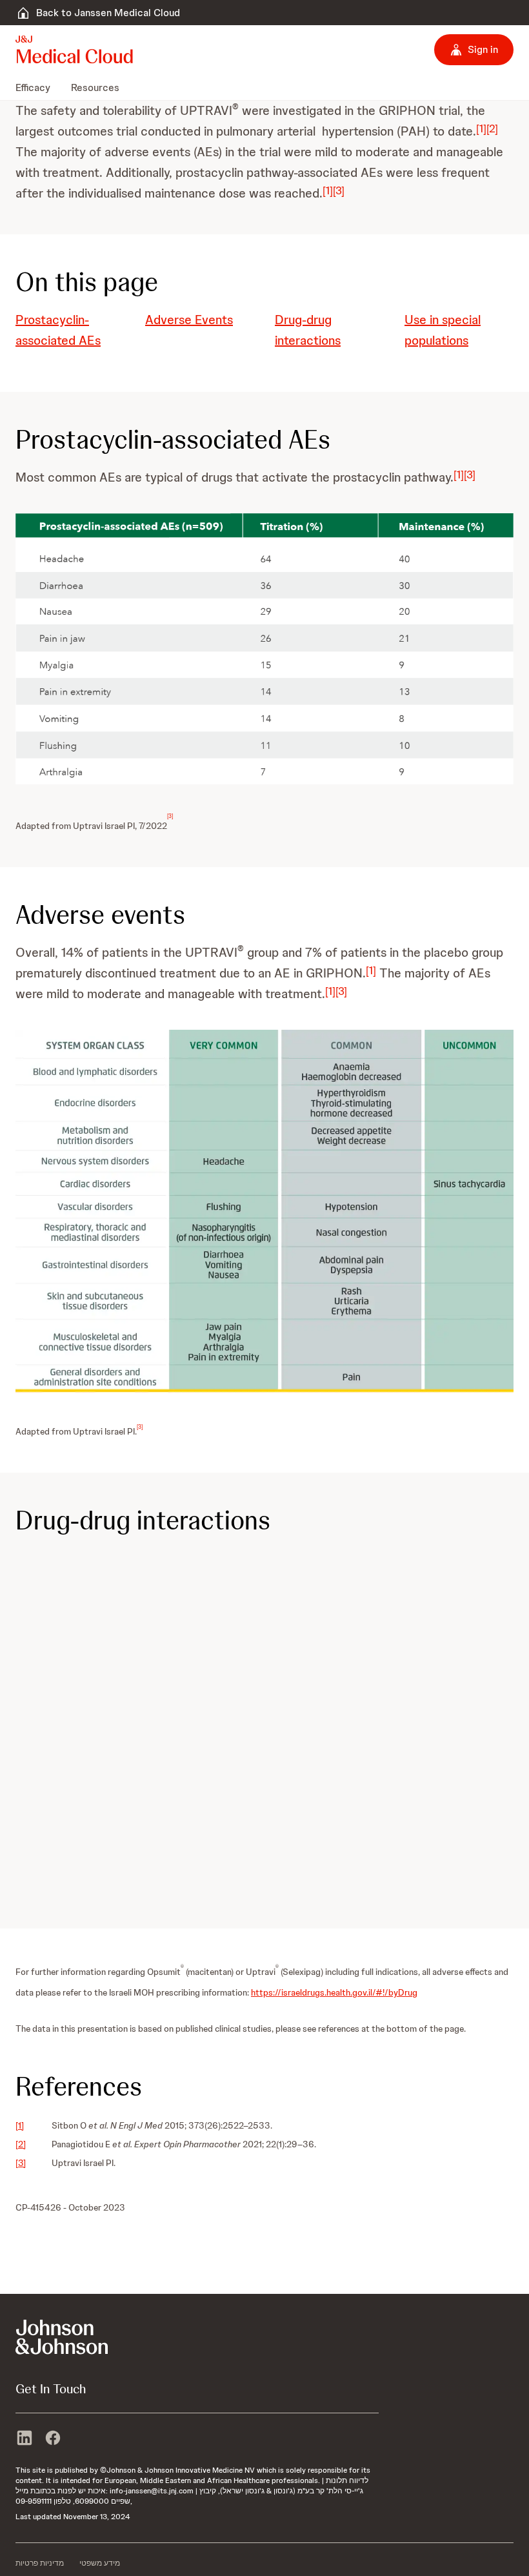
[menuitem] (38, 87)
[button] (264, 649)
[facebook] (53, 2439)
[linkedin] (25, 2439)
